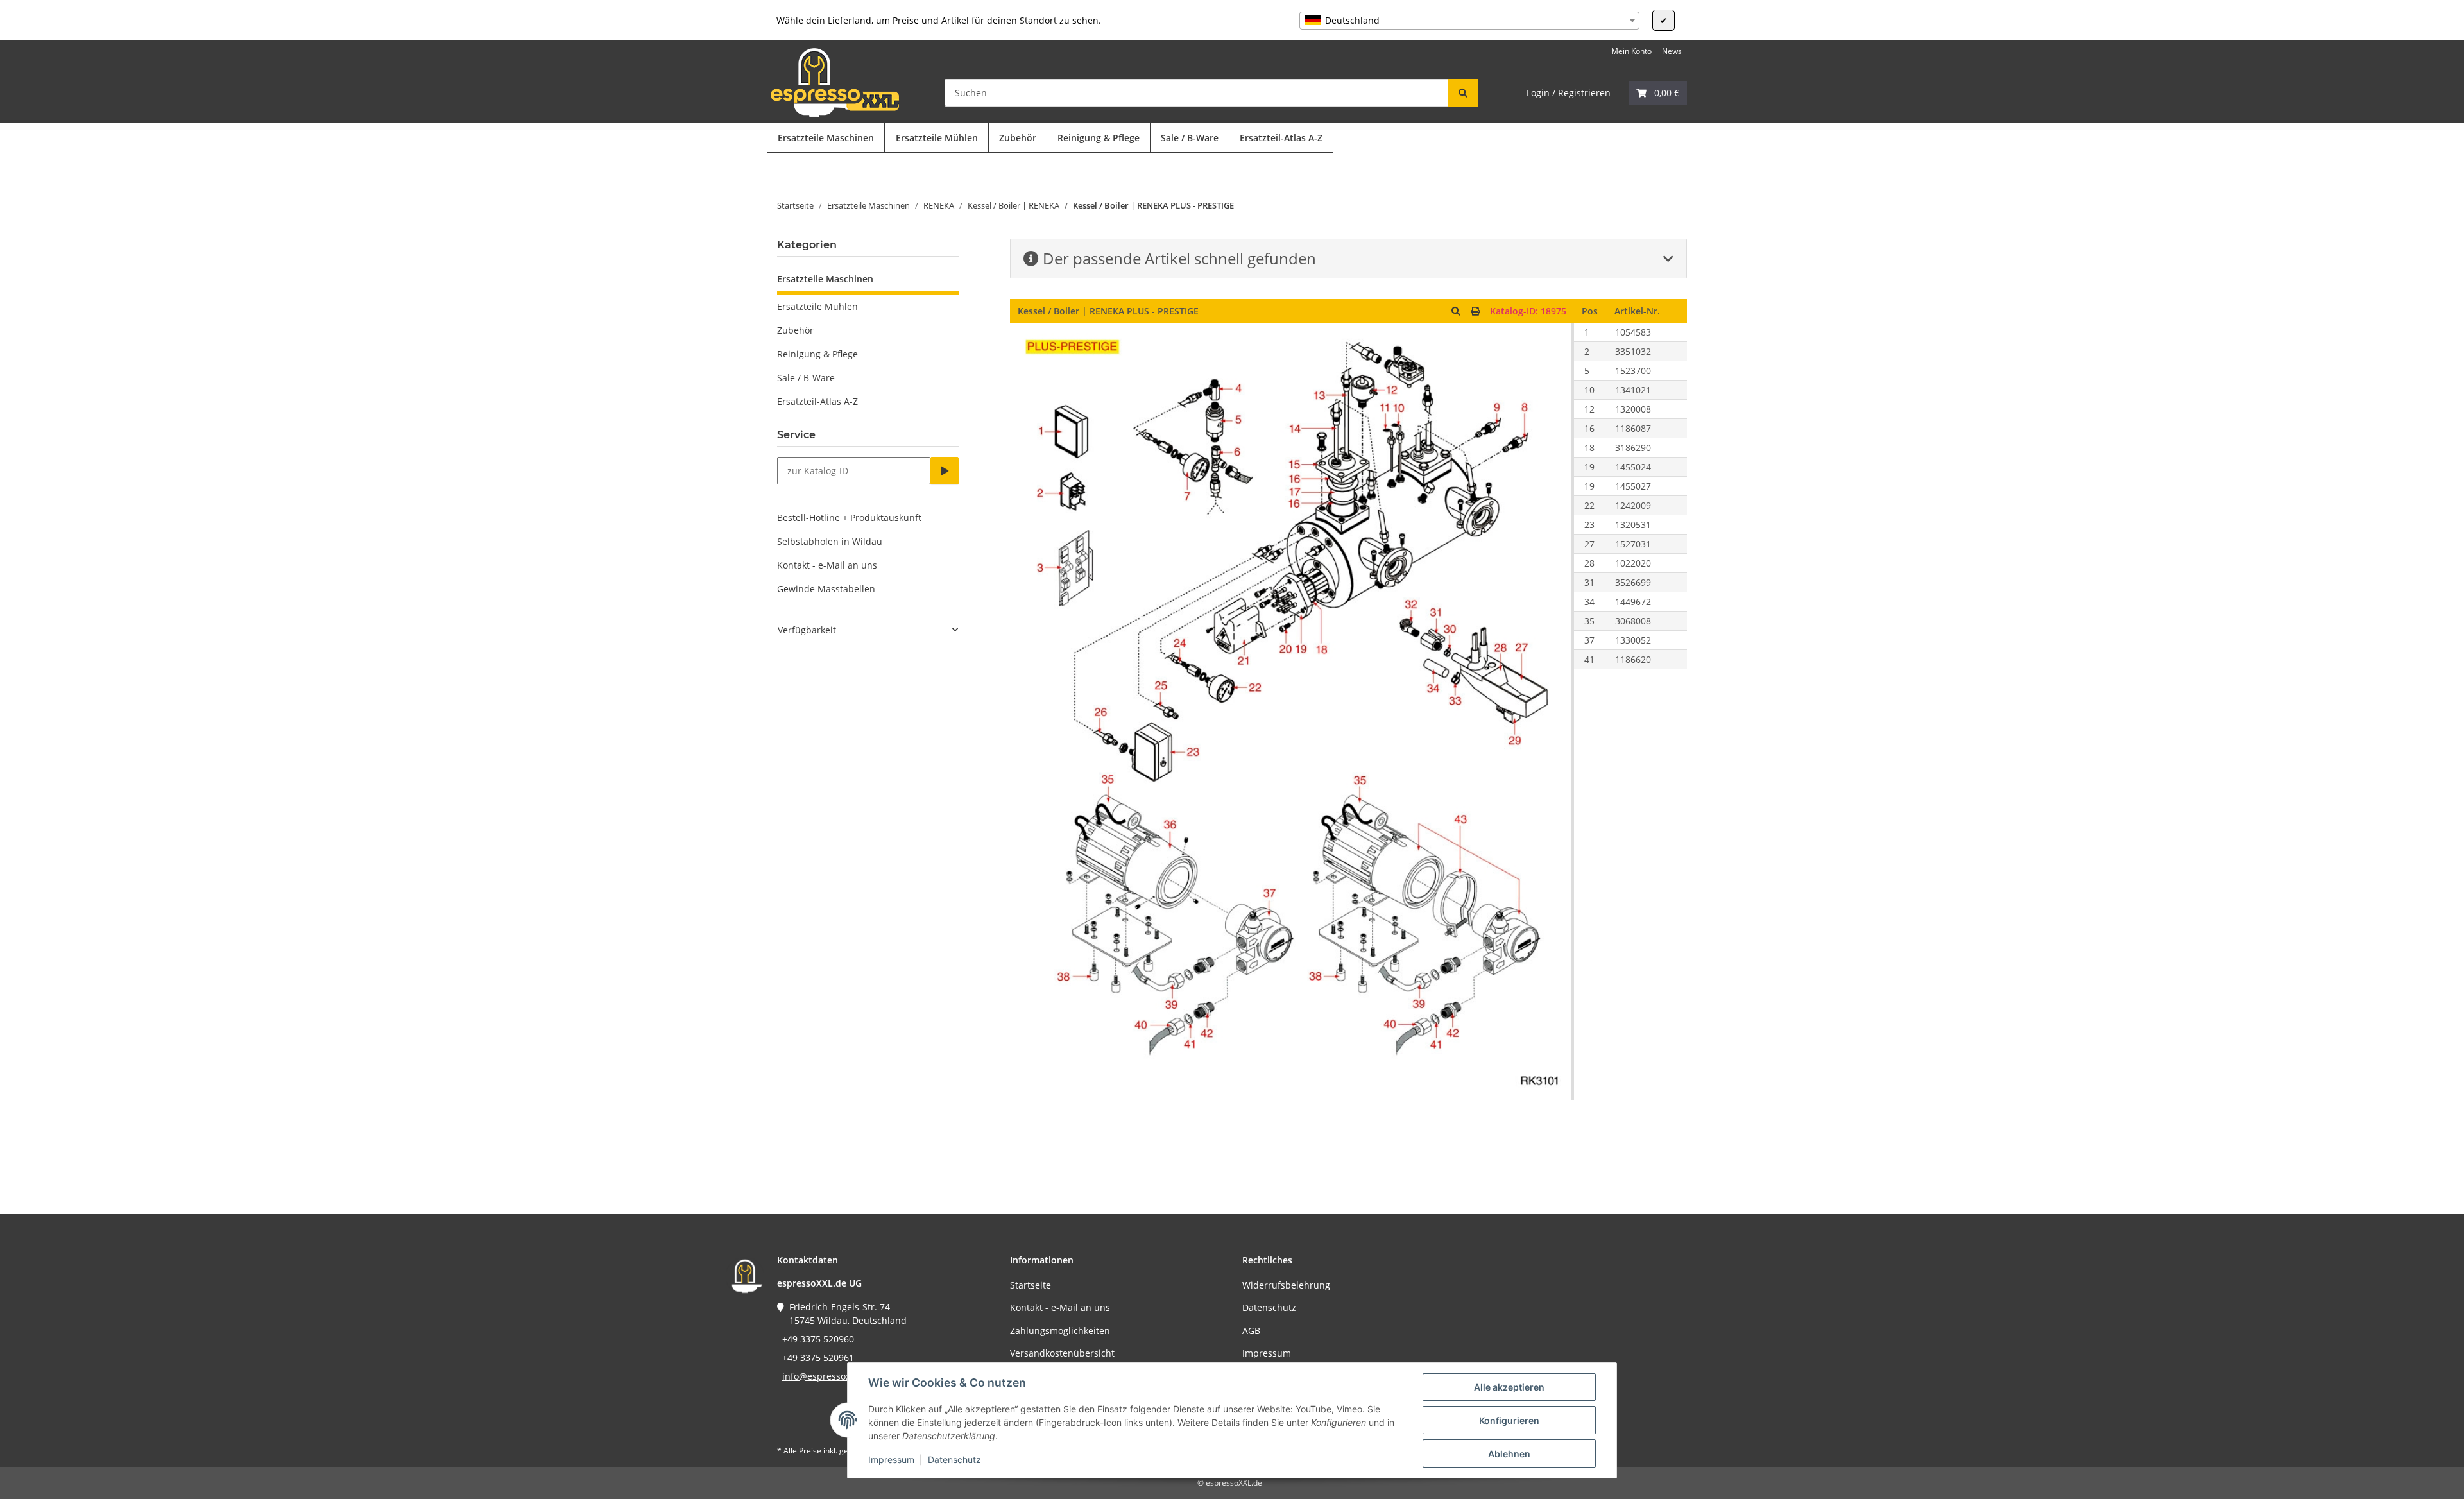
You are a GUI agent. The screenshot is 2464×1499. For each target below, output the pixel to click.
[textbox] (1469, 21)
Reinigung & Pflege (817, 354)
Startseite (1031, 1285)
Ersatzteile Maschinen (825, 279)
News (1672, 51)
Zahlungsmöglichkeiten (1060, 1331)
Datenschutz (954, 1460)
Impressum (891, 1460)
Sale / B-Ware (806, 378)
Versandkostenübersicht (1062, 1353)
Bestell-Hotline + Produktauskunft (849, 518)
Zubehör (795, 330)
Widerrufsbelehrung (1286, 1285)
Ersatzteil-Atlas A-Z (817, 401)
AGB (1251, 1331)
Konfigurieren (1509, 1420)
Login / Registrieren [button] (1569, 93)
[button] (1658, 93)
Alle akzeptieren (1509, 1387)
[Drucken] (1475, 311)
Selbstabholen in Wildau (830, 541)
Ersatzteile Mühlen (817, 306)
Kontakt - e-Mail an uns (827, 565)
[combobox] (1469, 21)
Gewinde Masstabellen (826, 589)
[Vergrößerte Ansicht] (1456, 311)
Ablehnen (1509, 1454)
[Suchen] (1463, 93)
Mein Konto (1631, 51)
